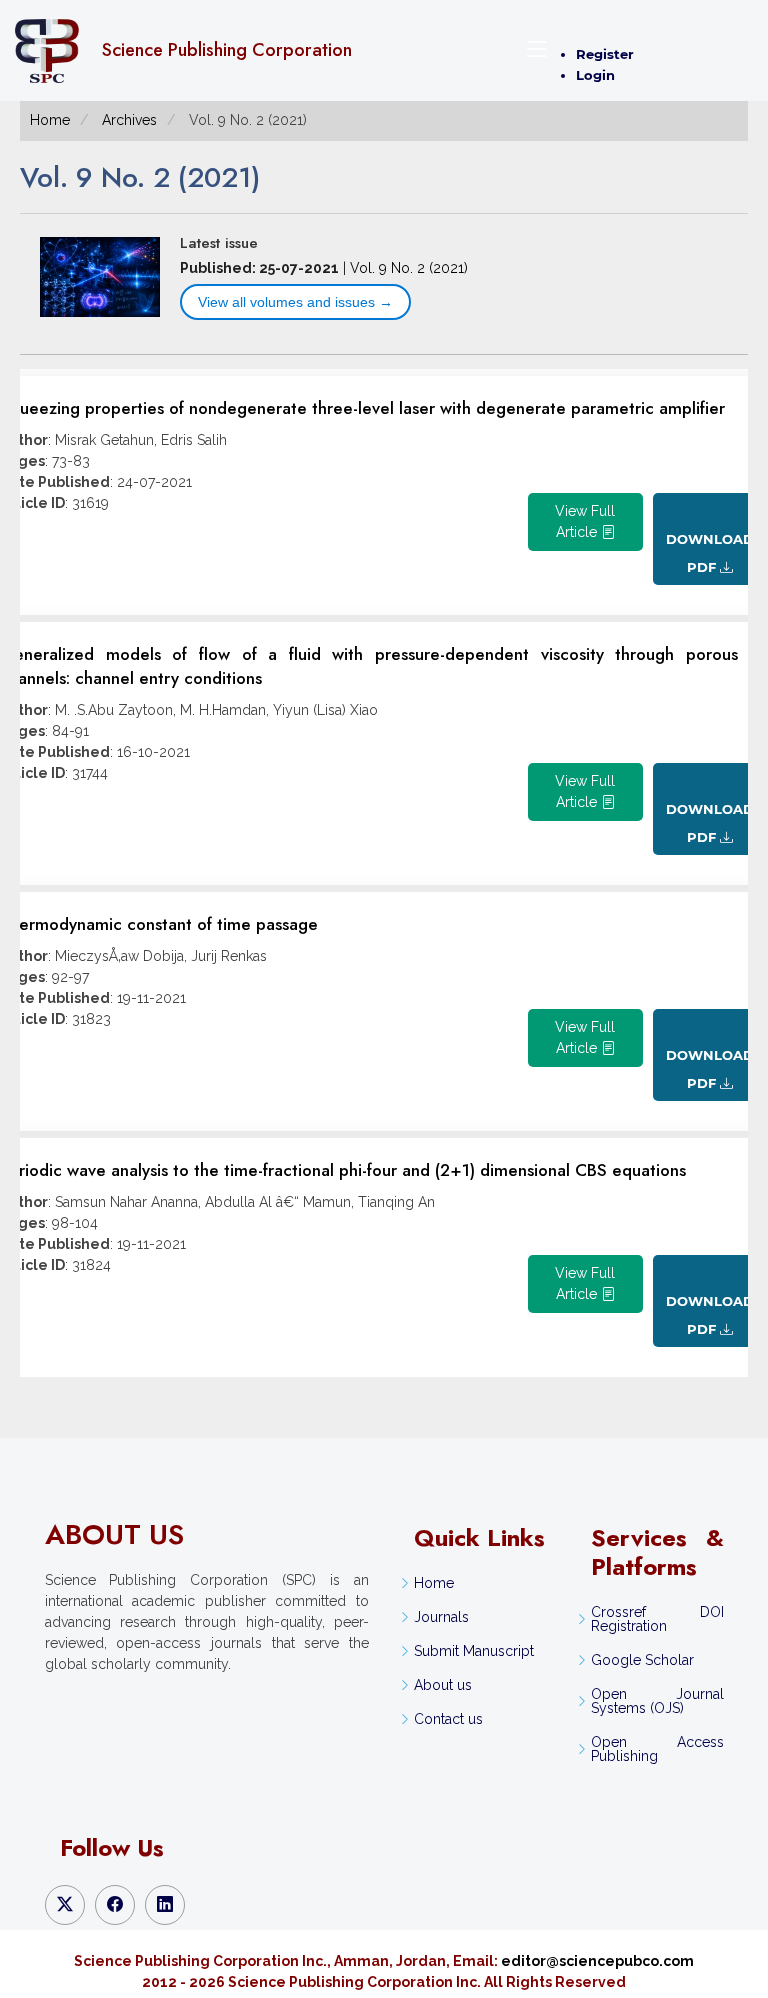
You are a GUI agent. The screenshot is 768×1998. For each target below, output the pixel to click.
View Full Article (585, 521)
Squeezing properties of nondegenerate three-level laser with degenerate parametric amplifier (362, 408)
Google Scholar (642, 1660)
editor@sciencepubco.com (597, 1961)
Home (50, 120)
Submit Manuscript (474, 1651)
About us (443, 1685)
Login (595, 75)
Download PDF (710, 553)
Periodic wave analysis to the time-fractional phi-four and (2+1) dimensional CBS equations (343, 1170)
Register (605, 54)
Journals (441, 1617)
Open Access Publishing (657, 1749)
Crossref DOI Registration (657, 1619)
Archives (129, 120)
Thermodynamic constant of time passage (159, 924)
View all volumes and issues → (295, 302)
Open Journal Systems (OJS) (657, 1701)
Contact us (448, 1719)
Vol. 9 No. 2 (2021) (409, 268)
